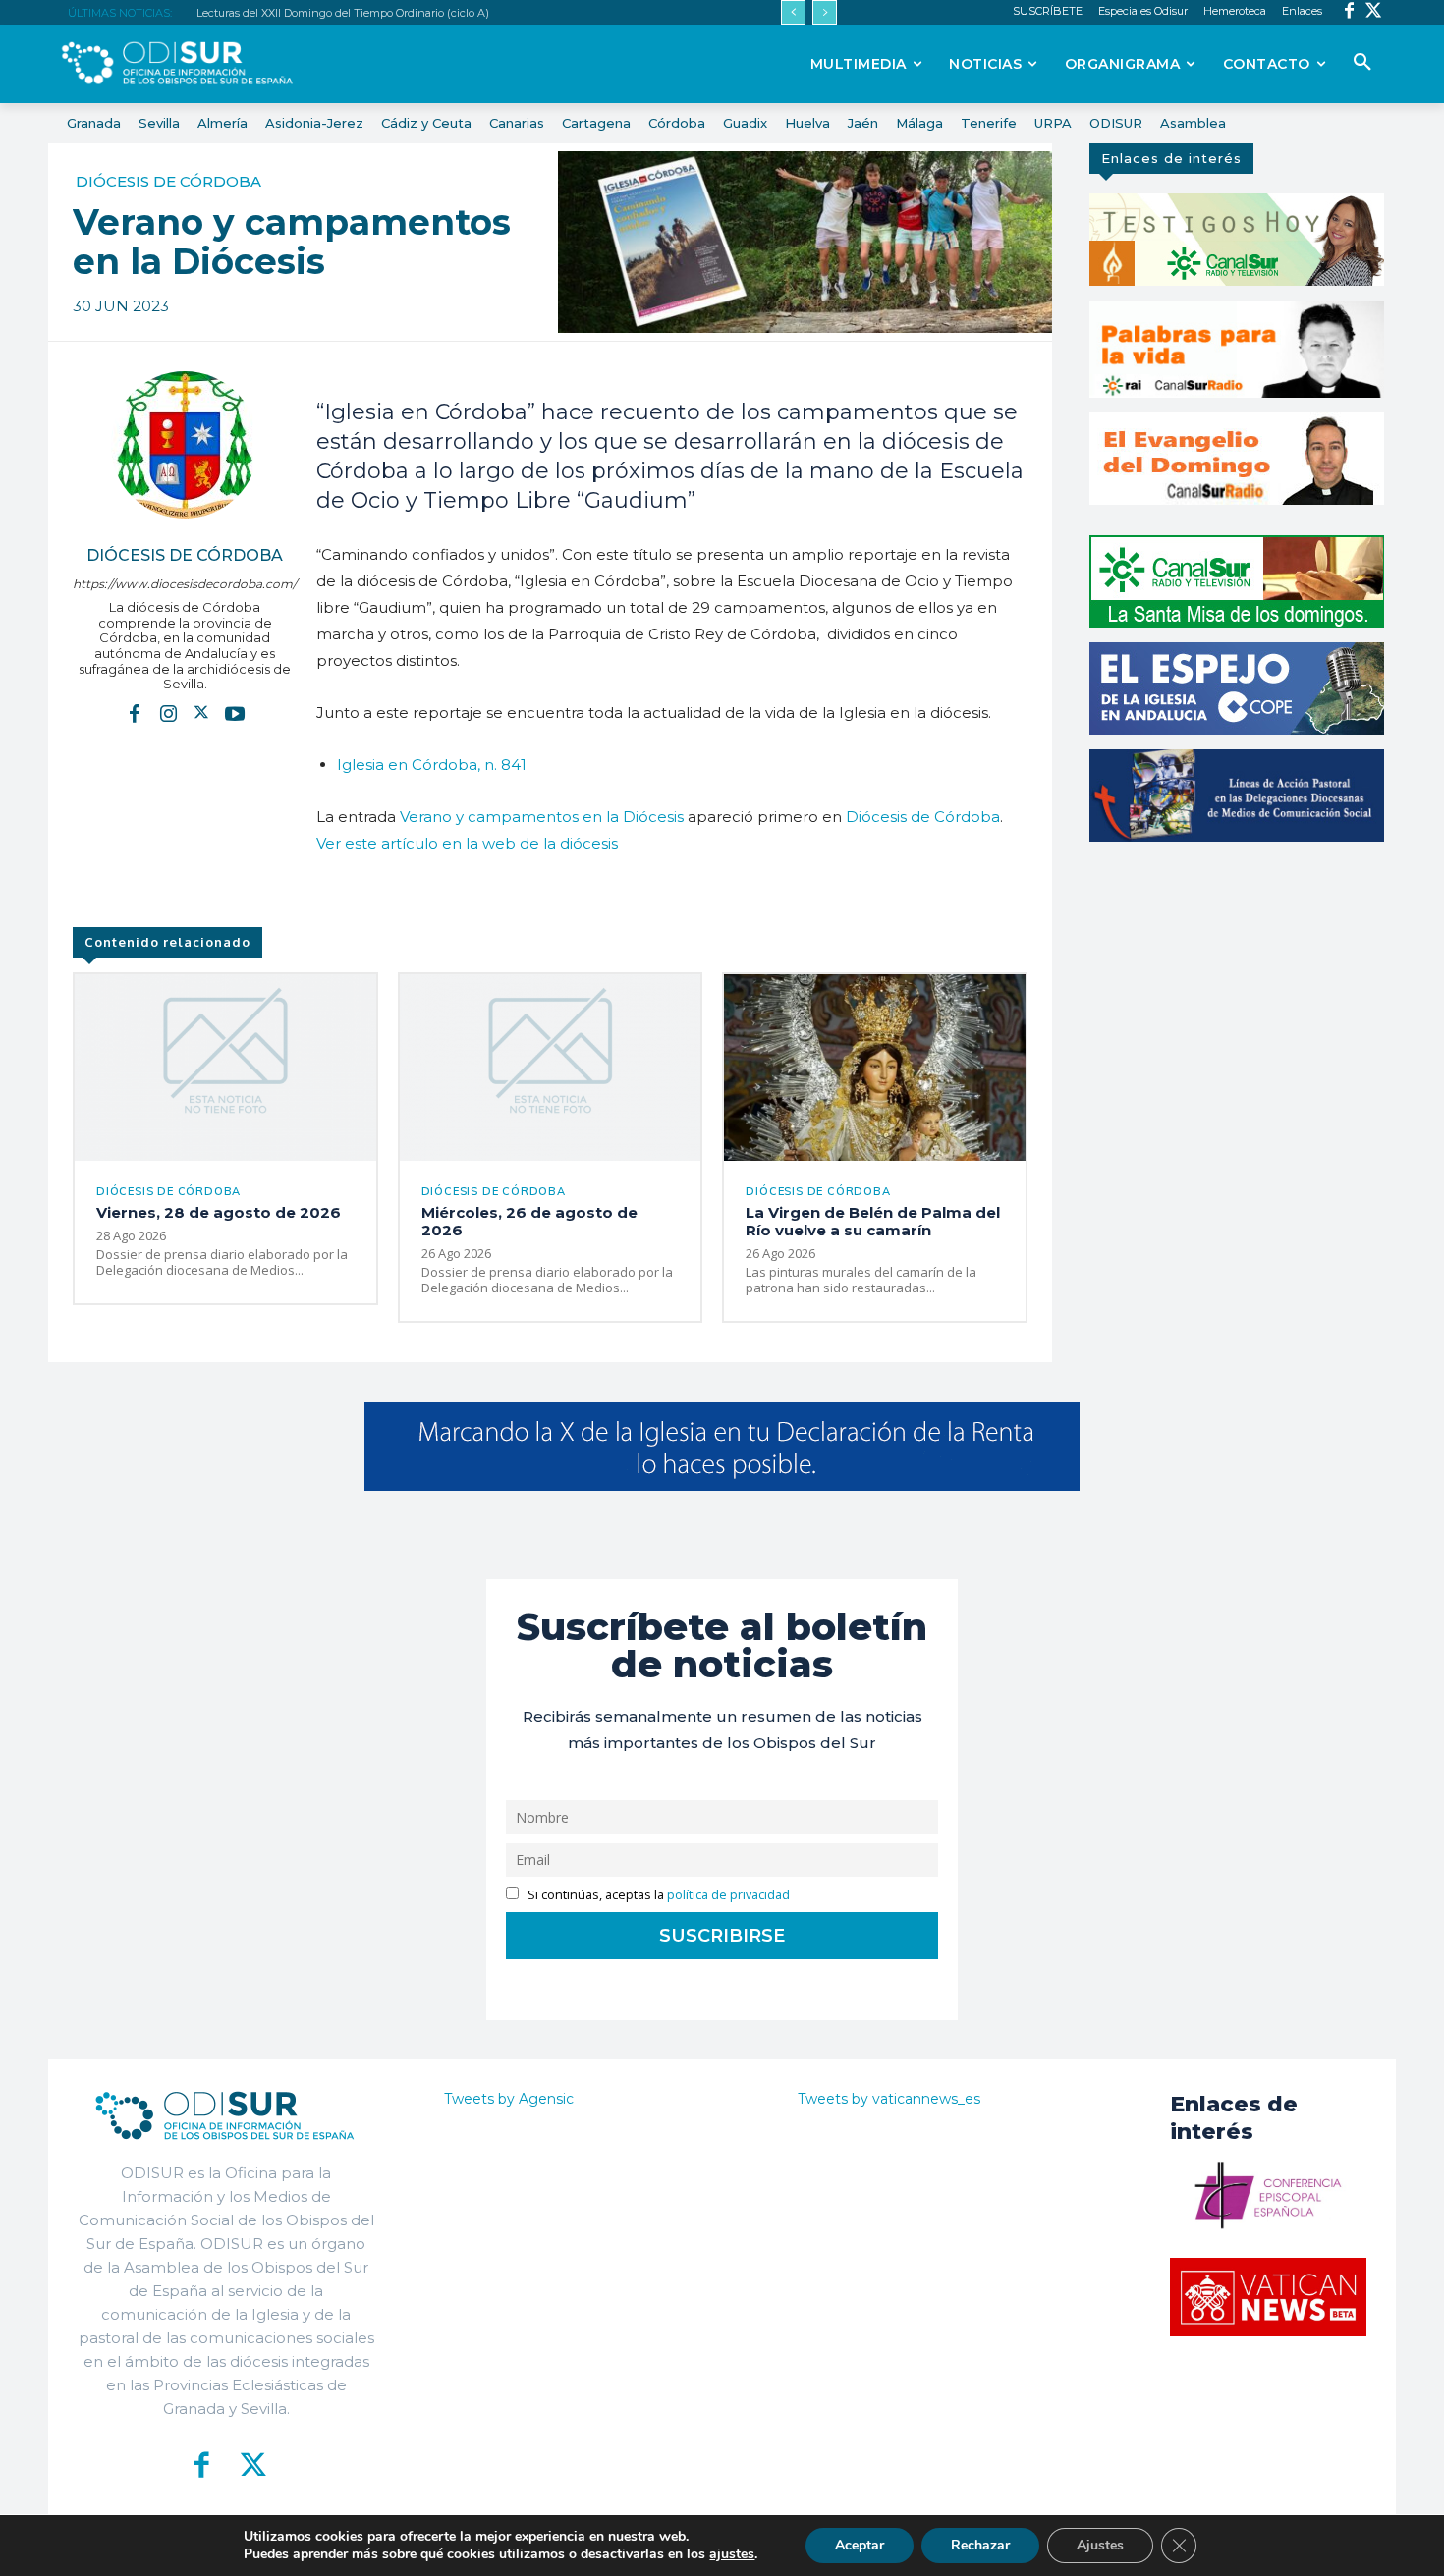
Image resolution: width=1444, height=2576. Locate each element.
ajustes (732, 2554)
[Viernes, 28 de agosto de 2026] (225, 1068)
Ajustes (1100, 2545)
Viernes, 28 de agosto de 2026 (219, 1212)
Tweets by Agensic (509, 2099)
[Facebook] (1349, 12)
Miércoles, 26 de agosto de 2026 (529, 1221)
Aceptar (860, 2545)
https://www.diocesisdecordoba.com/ (185, 584)
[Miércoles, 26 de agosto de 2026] (551, 1068)
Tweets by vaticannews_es (889, 2099)
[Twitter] (1374, 12)
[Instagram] (168, 713)
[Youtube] (235, 713)
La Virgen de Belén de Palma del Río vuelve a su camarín (873, 1221)
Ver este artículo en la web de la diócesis (467, 843)
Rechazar (980, 2545)
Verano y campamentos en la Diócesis (542, 817)
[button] (1362, 63)
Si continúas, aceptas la (657, 1895)
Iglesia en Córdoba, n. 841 (432, 765)
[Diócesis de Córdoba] (185, 445)
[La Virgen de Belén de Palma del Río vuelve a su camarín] (875, 1068)
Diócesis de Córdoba (168, 181)
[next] (825, 12)
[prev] (793, 12)
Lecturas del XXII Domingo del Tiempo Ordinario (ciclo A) (343, 13)
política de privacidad (728, 1895)
